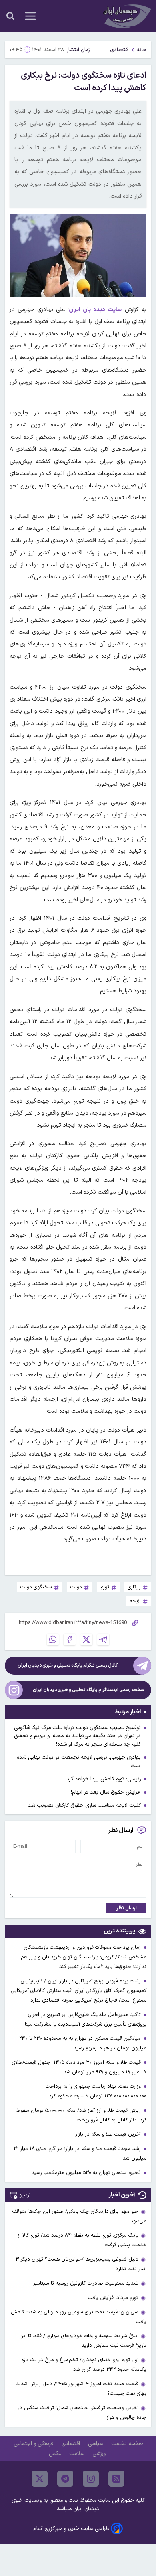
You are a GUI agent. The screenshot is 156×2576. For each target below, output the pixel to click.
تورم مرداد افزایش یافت (113, 2298)
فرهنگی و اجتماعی (34, 2444)
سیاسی (96, 2444)
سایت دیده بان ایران (95, 310)
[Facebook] (70, 1639)
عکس (56, 2454)
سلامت (78, 2454)
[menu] (30, 16)
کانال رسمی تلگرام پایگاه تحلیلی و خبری (68, 1666)
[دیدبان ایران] (126, 16)
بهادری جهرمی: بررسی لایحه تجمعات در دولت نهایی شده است (79, 1762)
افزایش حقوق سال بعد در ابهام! (106, 1792)
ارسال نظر (127, 1908)
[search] (10, 16)
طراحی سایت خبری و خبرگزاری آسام (71, 2529)
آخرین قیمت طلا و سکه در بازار (109, 2134)
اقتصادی (119, 50)
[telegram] (65, 2479)
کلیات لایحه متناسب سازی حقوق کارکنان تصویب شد (84, 1805)
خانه (142, 50)
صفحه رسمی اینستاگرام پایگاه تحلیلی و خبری (89, 1690)
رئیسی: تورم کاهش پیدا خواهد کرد (104, 1779)
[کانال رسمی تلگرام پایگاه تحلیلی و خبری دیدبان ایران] (142, 1666)
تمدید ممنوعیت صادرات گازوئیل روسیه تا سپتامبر (86, 2283)
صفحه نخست (127, 2444)
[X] (86, 1639)
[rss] (116, 2479)
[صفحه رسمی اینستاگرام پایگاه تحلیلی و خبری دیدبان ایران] (14, 1690)
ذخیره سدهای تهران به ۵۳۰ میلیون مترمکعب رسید (87, 2173)
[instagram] (91, 2479)
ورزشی (100, 2454)
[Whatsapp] (53, 1639)
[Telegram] (103, 1639)
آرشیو (25, 2195)
